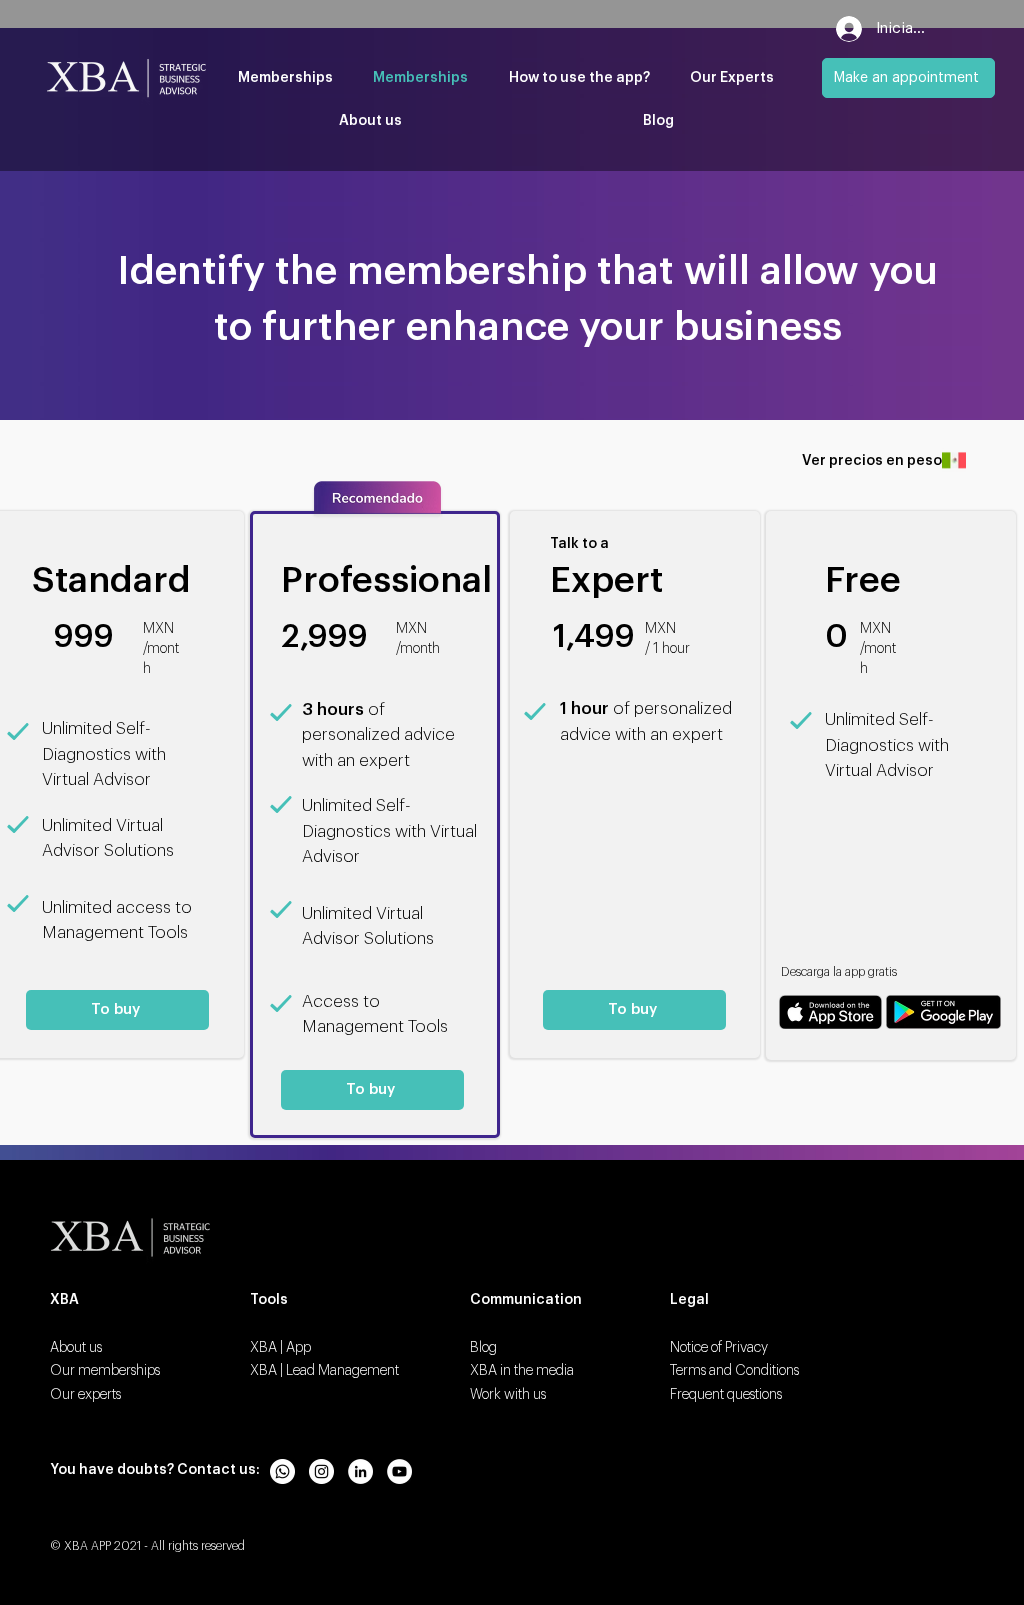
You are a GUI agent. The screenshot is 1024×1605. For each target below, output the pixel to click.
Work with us (508, 1395)
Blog (483, 1348)
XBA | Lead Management (324, 1371)
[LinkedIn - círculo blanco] (360, 1471)
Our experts (85, 1395)
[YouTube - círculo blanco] (399, 1471)
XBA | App (280, 1348)
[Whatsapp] (282, 1471)
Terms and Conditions (734, 1371)
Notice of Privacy (719, 1348)
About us (76, 1348)
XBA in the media (522, 1371)
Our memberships (105, 1371)
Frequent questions (726, 1395)
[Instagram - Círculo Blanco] (321, 1471)
